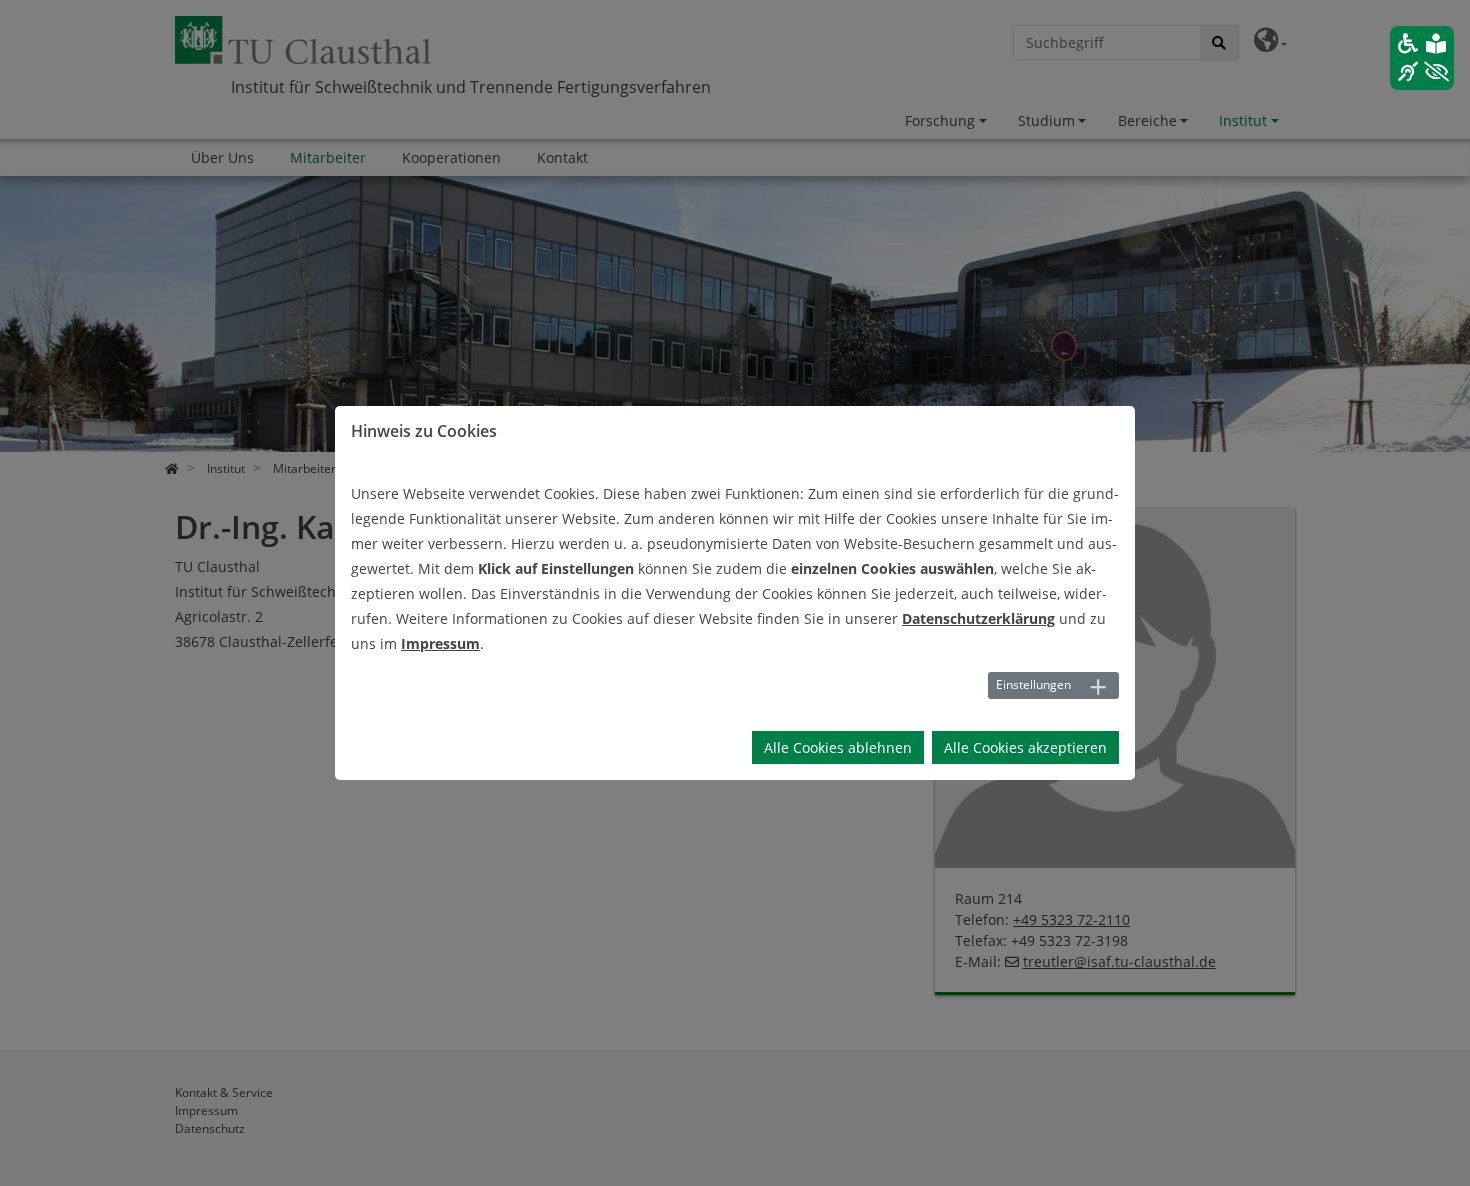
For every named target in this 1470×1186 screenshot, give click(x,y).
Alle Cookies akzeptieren (1025, 747)
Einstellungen (1033, 684)
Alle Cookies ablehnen (838, 747)
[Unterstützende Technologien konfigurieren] (1422, 58)
